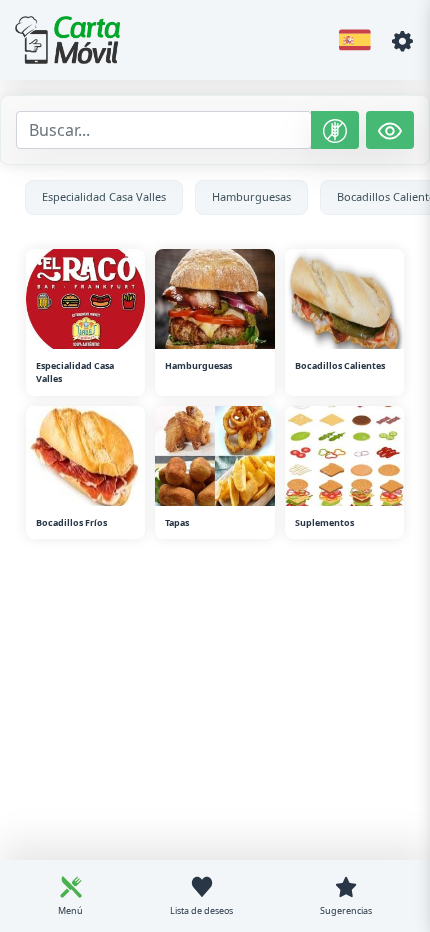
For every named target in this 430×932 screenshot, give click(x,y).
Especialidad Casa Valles (104, 196)
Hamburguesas (251, 196)
